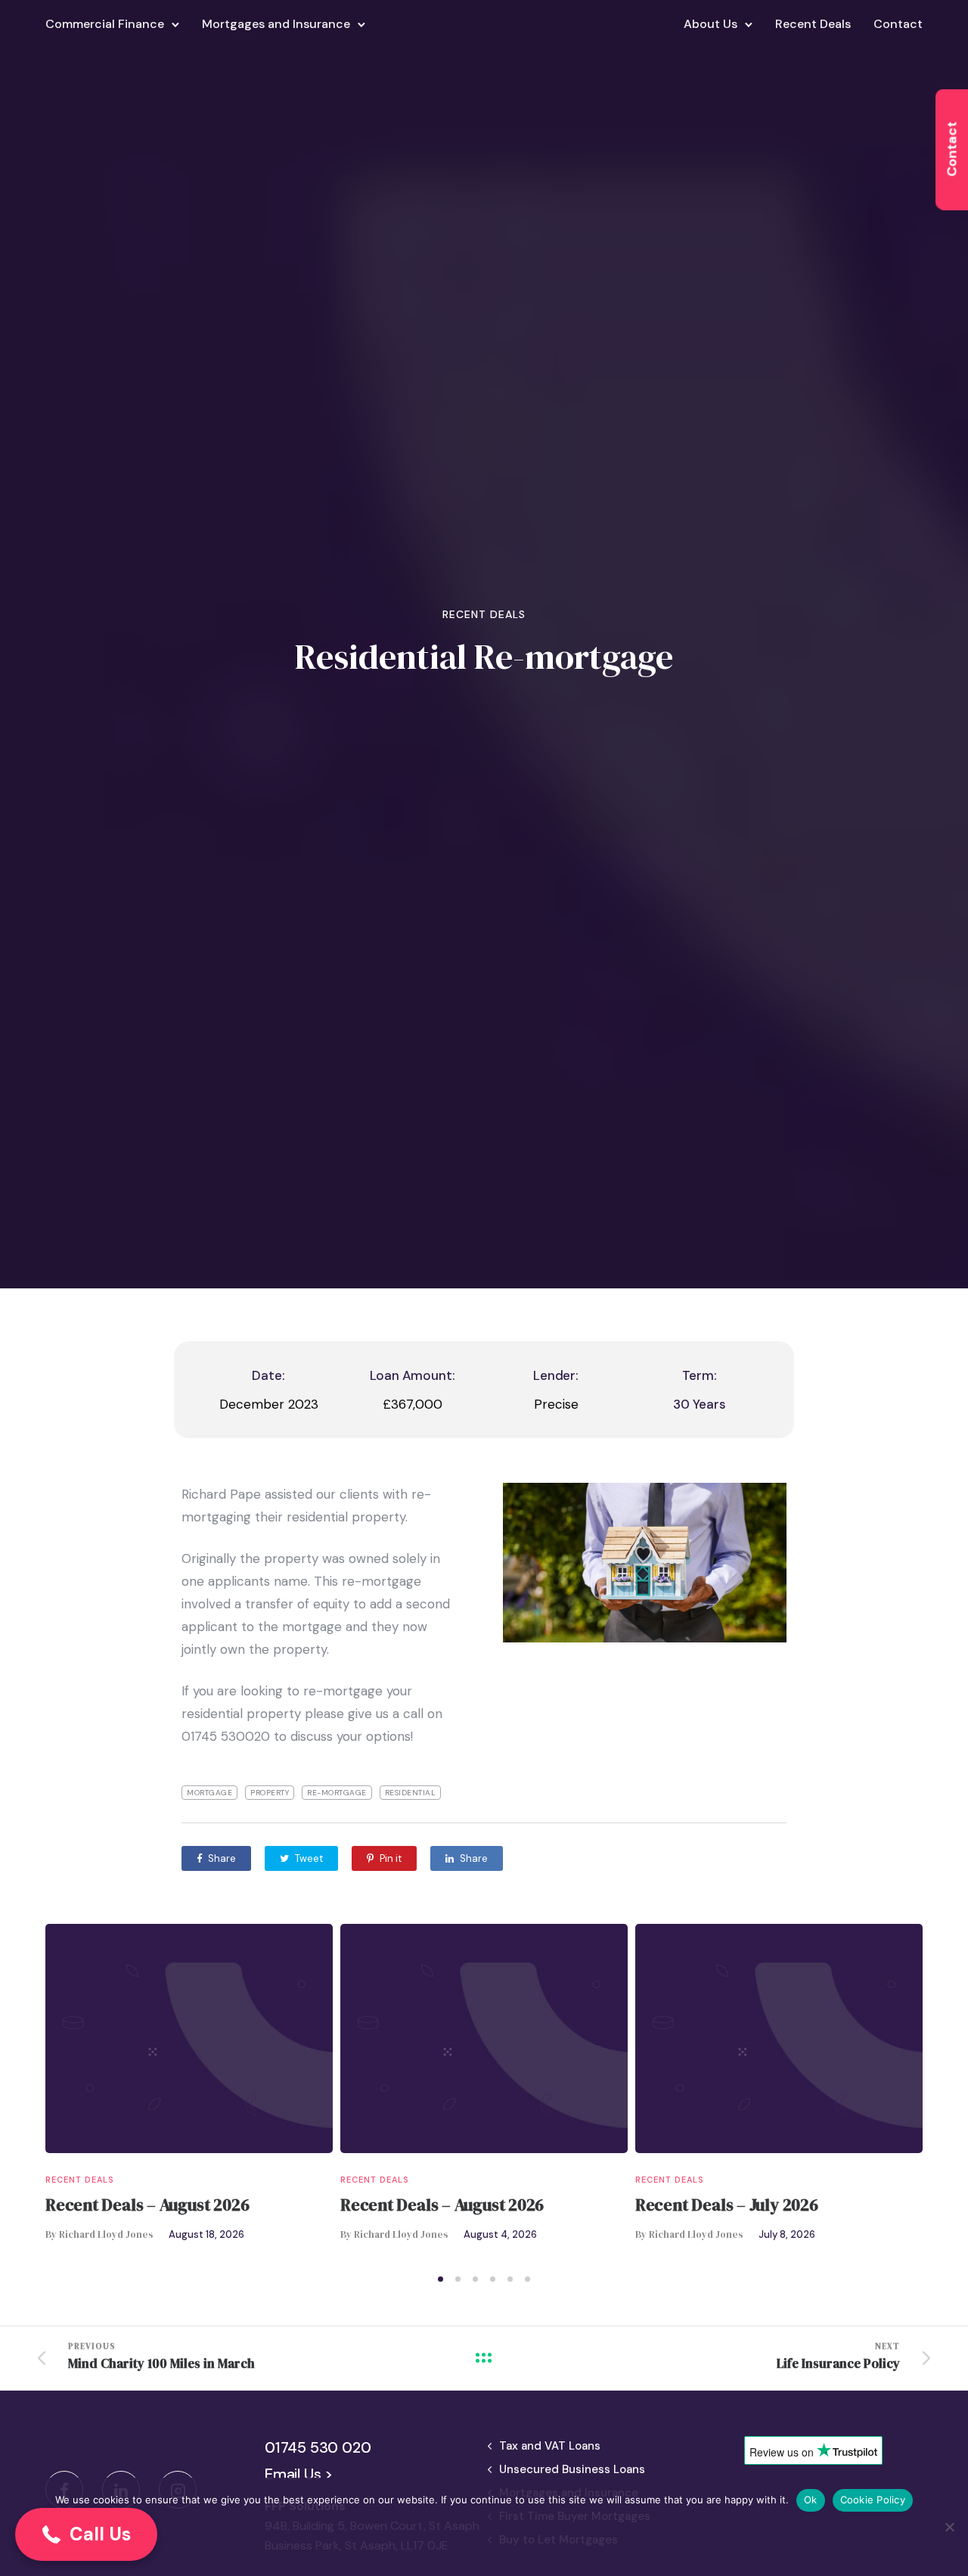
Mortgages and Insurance (276, 24)
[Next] (955, 2094)
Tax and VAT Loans (550, 2446)
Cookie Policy (873, 2500)
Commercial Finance (105, 24)
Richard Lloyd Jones (106, 2234)
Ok (811, 2500)
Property (270, 1793)
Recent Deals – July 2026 (727, 2205)
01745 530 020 (318, 2447)
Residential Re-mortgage (484, 657)
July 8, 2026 (787, 2234)
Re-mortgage (337, 1793)
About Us (710, 24)
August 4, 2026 (500, 2234)
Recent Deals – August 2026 (147, 2205)
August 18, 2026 (206, 2234)
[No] (949, 2527)
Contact (898, 24)
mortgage (209, 1793)
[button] (86, 2534)
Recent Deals (813, 24)
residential (411, 1793)
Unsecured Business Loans (572, 2469)
